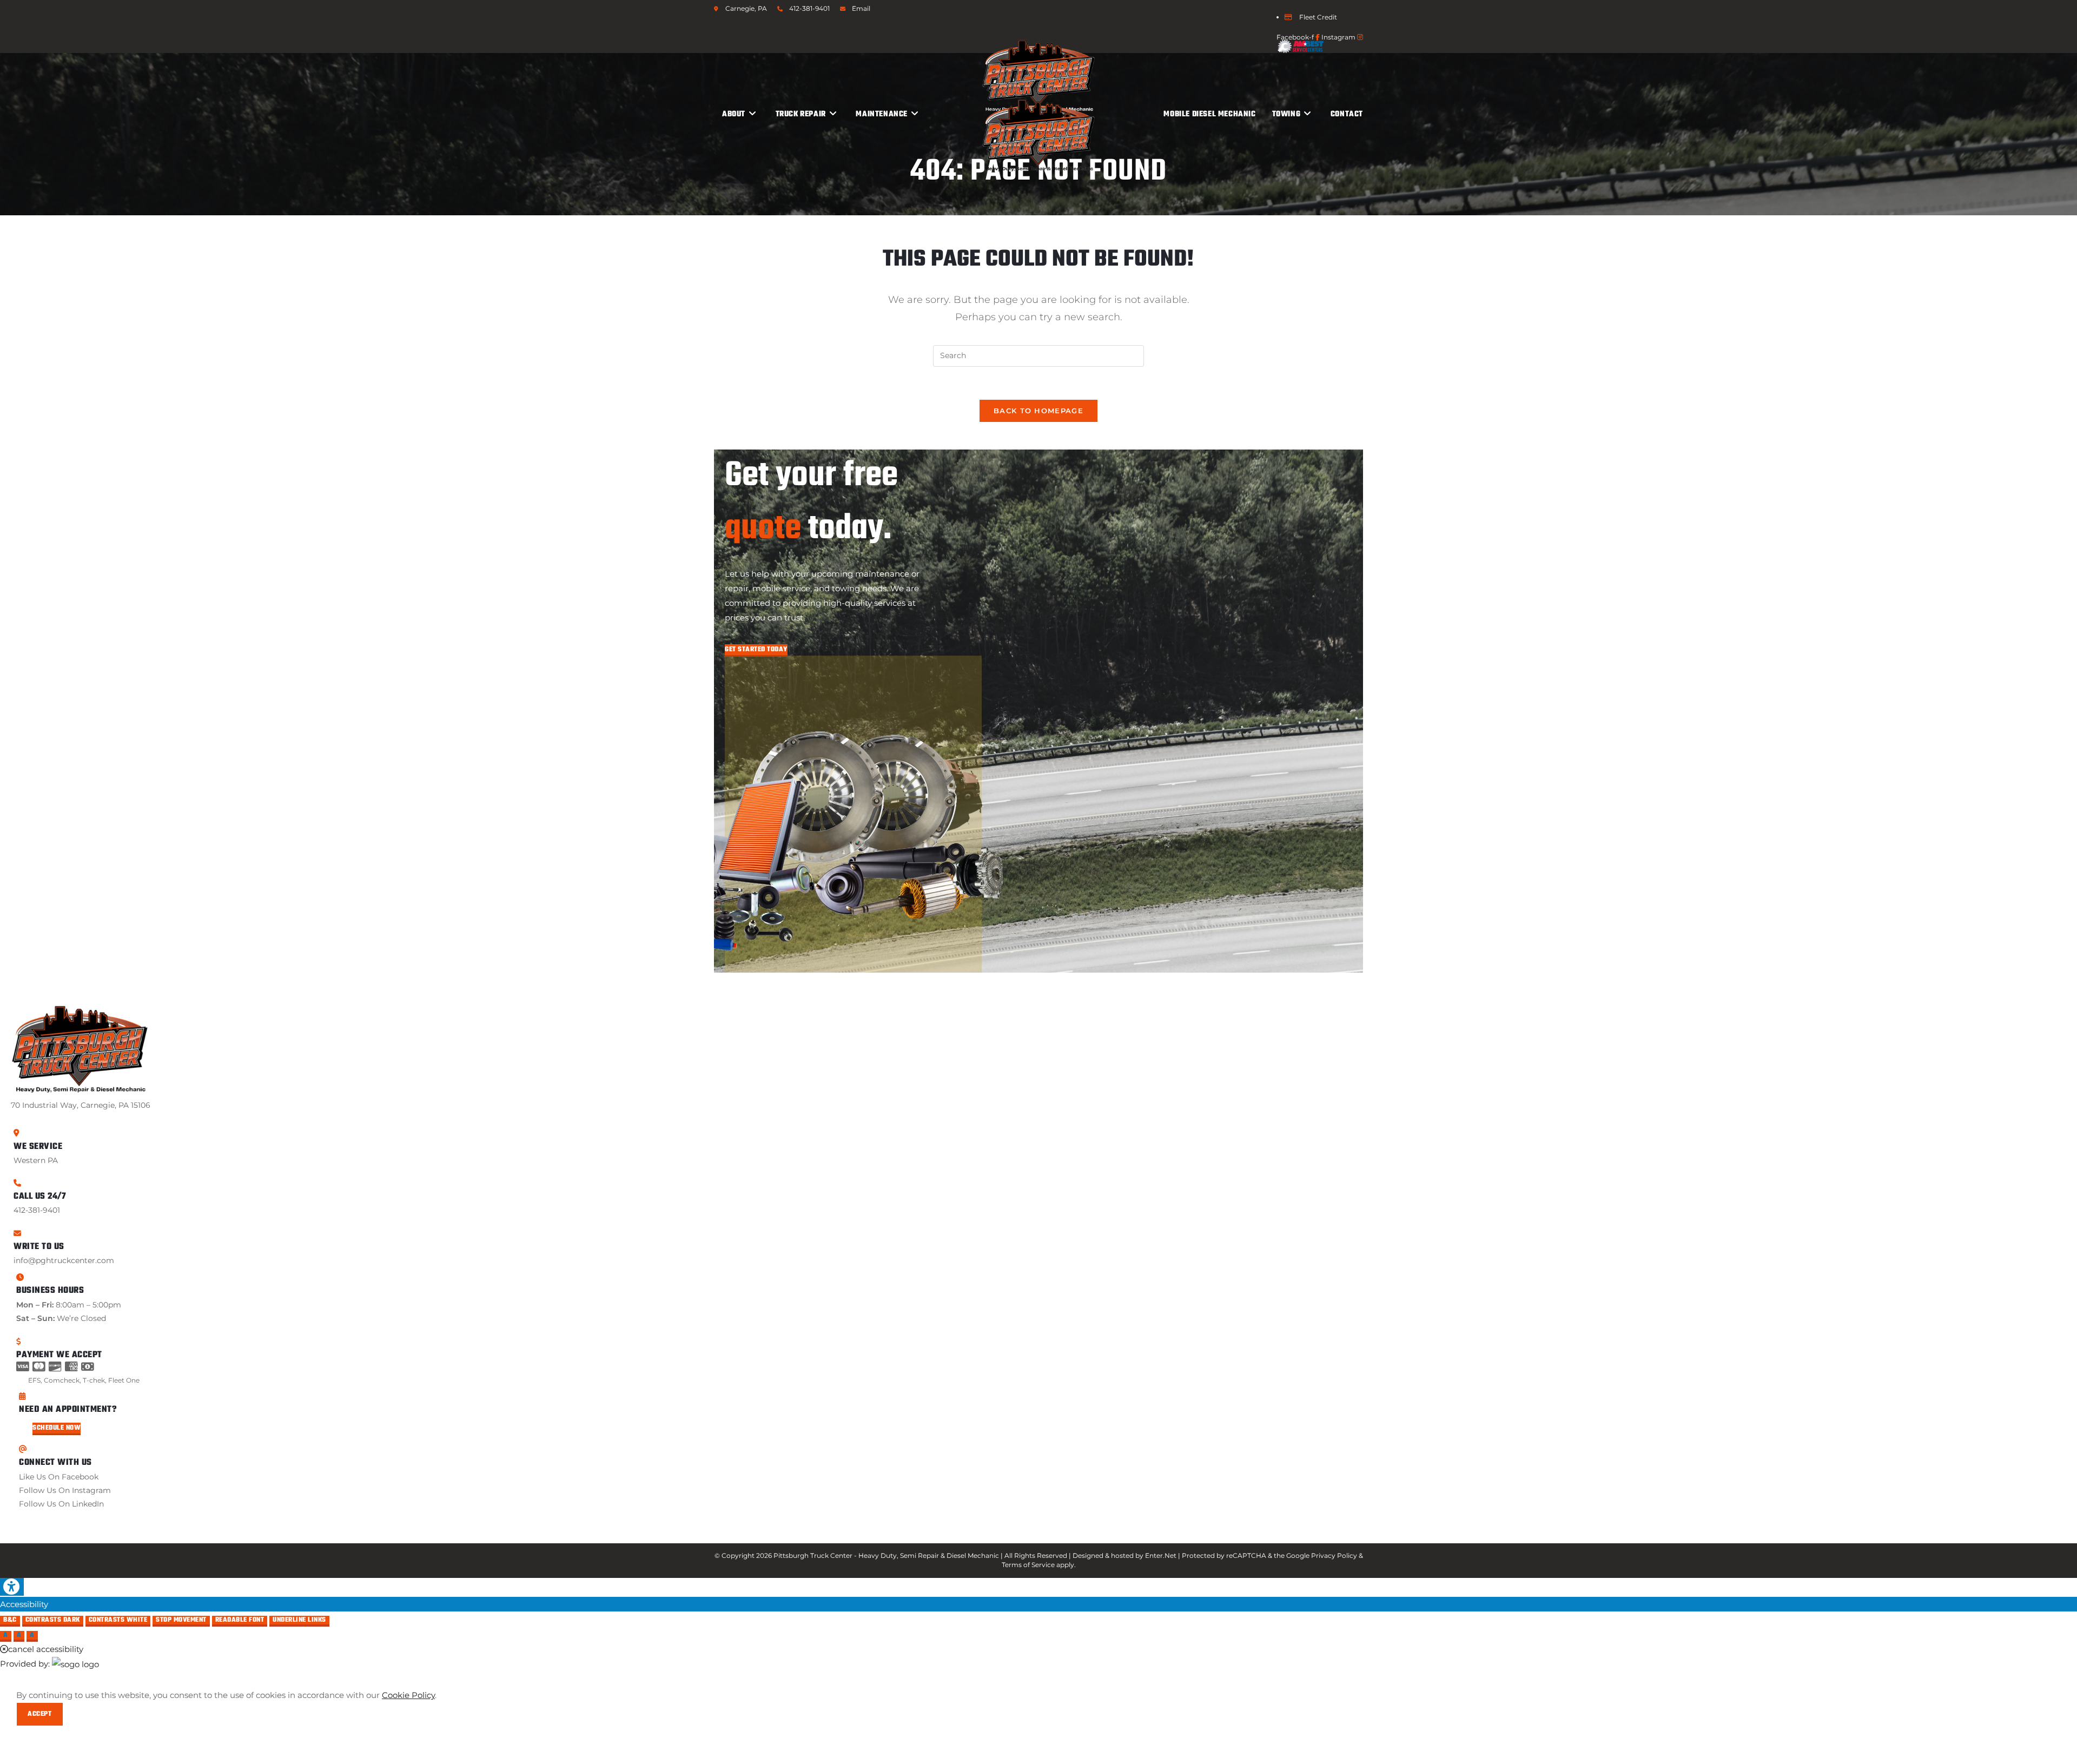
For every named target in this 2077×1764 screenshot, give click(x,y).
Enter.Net (1161, 1555)
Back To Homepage (1038, 411)
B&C (10, 1621)
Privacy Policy (1334, 1555)
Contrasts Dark (53, 1621)
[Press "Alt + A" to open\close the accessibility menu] (12, 1587)
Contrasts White (118, 1621)
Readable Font (240, 1621)
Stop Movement (181, 1621)
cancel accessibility (46, 1649)
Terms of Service (1028, 1565)
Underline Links (299, 1621)
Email (861, 8)
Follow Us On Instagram (65, 1490)
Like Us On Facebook (59, 1477)
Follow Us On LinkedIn (61, 1504)
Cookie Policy (408, 1695)
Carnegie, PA (746, 8)
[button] (756, 650)
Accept (40, 1714)
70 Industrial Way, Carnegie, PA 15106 (81, 1105)
